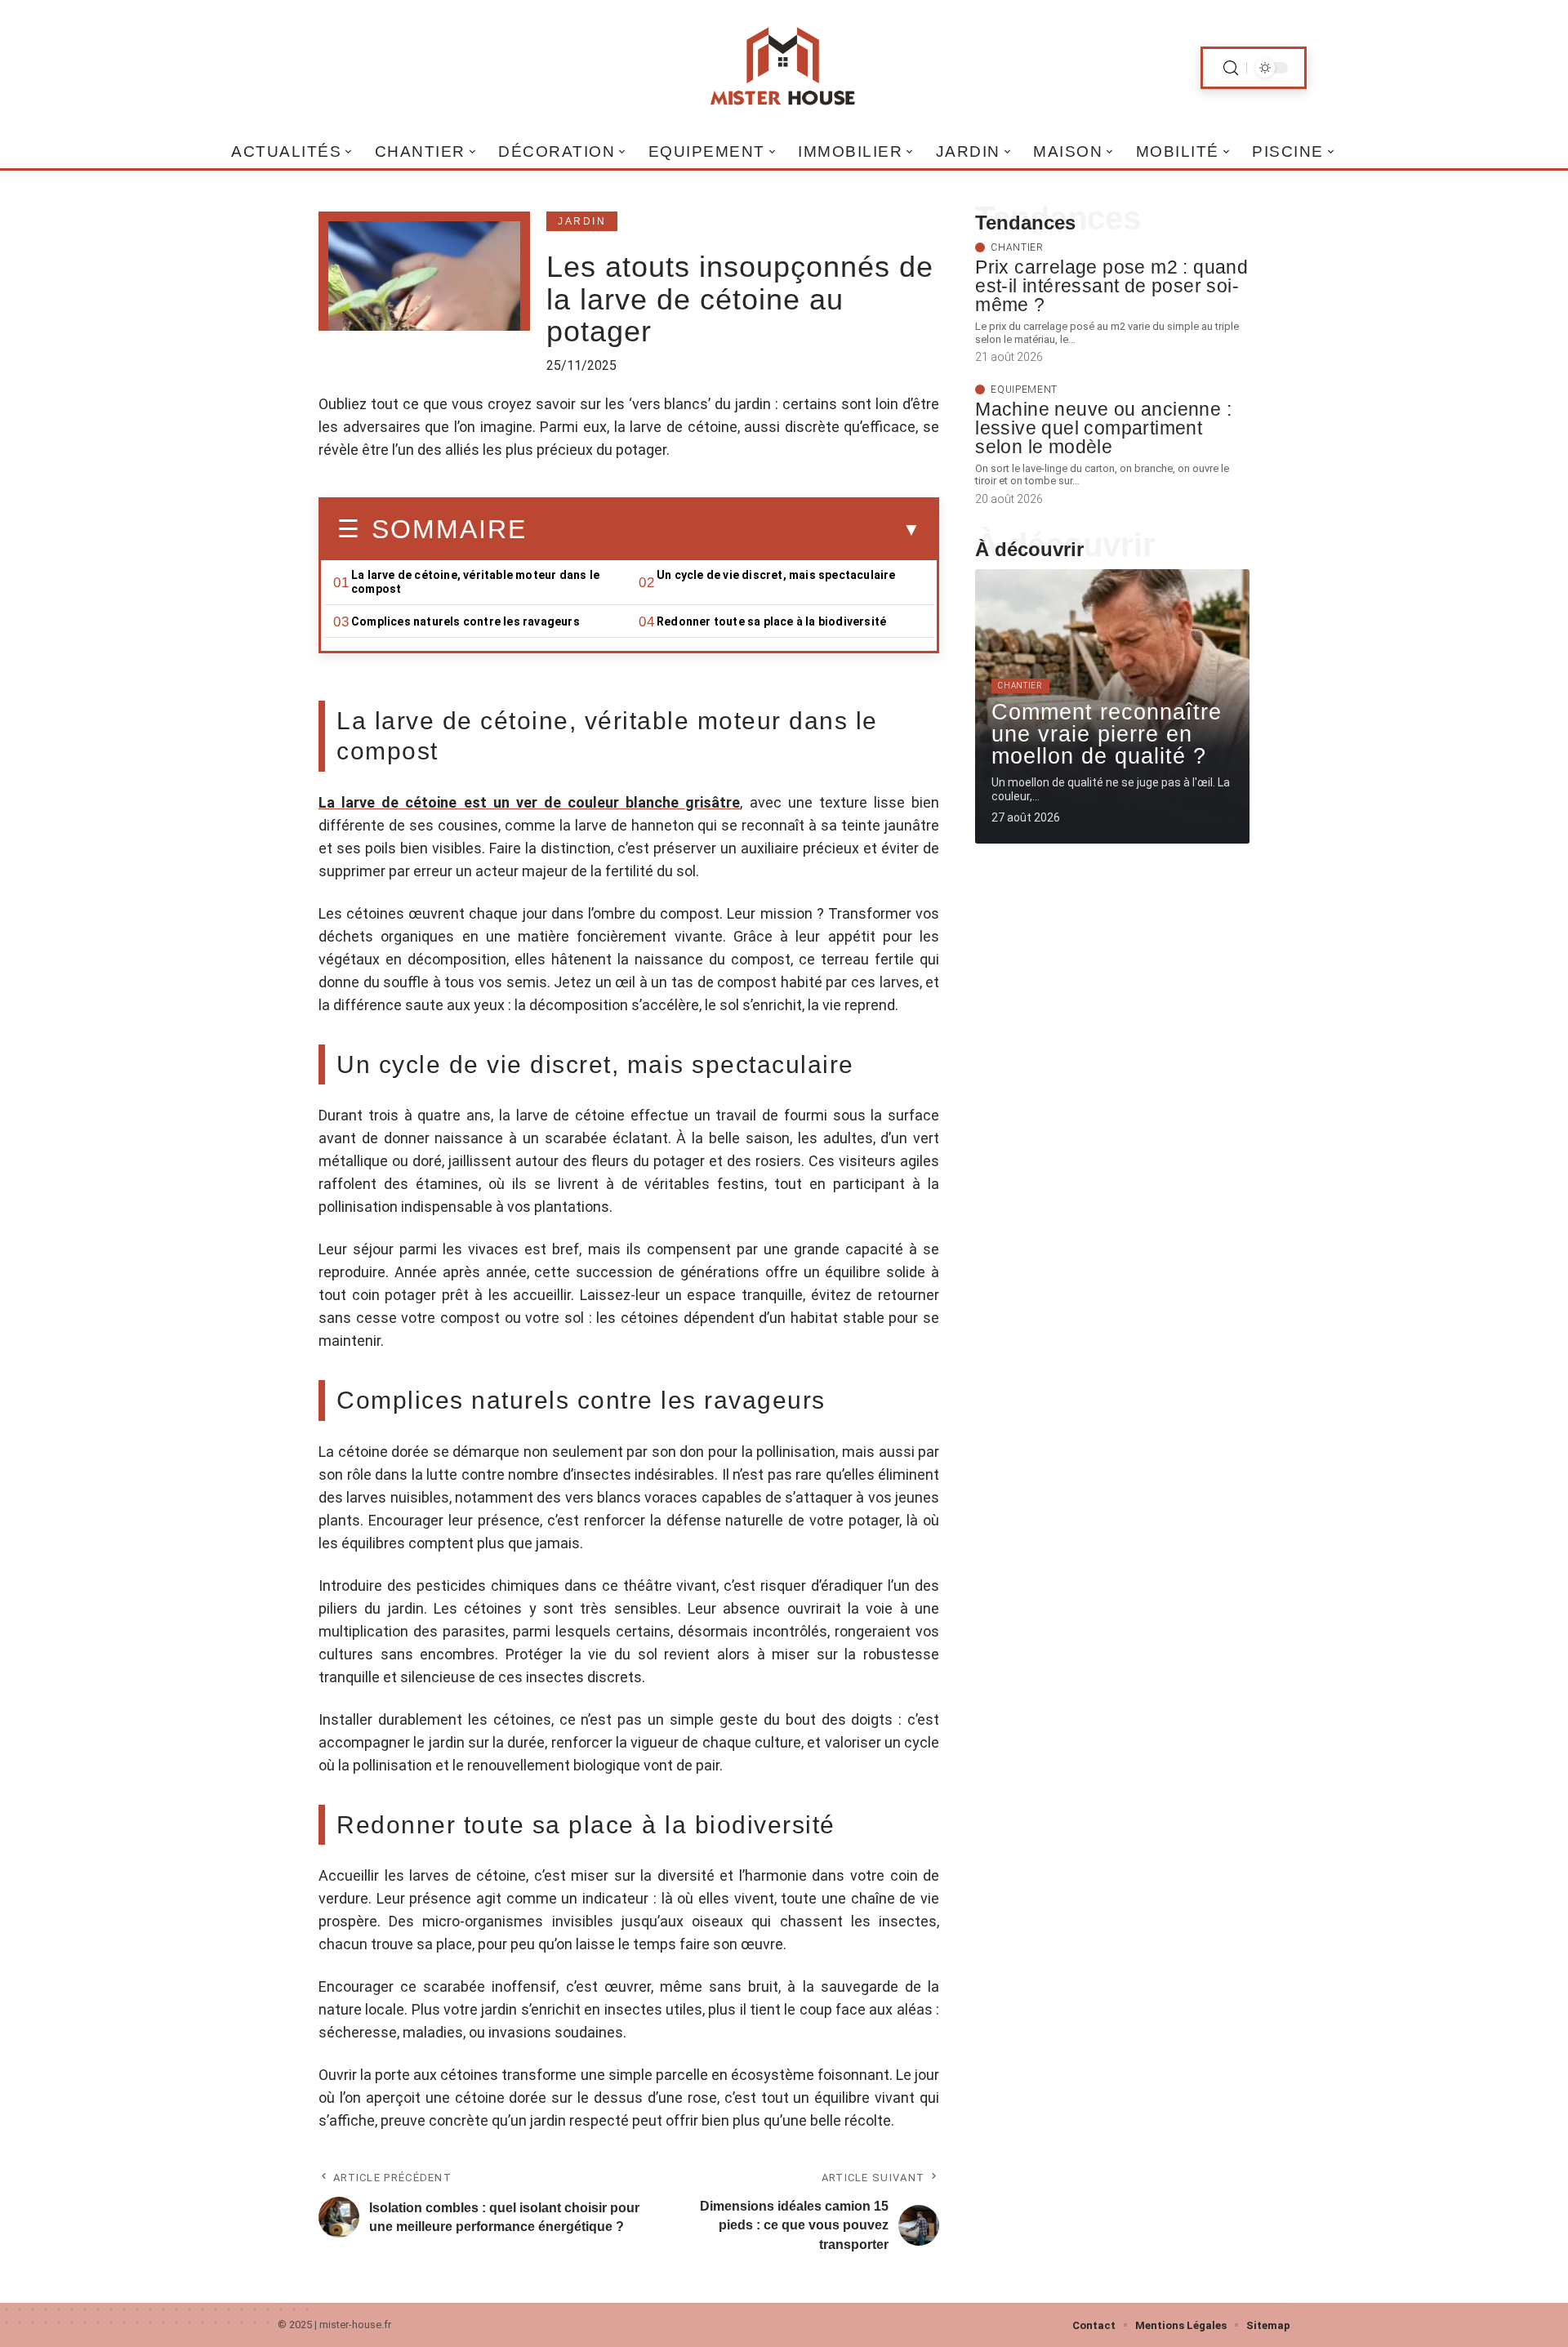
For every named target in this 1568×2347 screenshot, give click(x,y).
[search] (1231, 68)
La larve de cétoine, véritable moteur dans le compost (475, 582)
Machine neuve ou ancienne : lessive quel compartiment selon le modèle (1103, 428)
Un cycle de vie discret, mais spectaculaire (776, 575)
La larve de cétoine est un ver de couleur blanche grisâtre (529, 802)
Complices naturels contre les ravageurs (465, 621)
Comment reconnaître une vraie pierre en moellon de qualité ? (1107, 734)
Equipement (1024, 390)
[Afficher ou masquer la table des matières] (724, 530)
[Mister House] (784, 68)
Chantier (1017, 247)
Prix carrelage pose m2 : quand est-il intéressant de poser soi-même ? (1111, 286)
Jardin (582, 221)
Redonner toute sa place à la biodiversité (771, 621)
